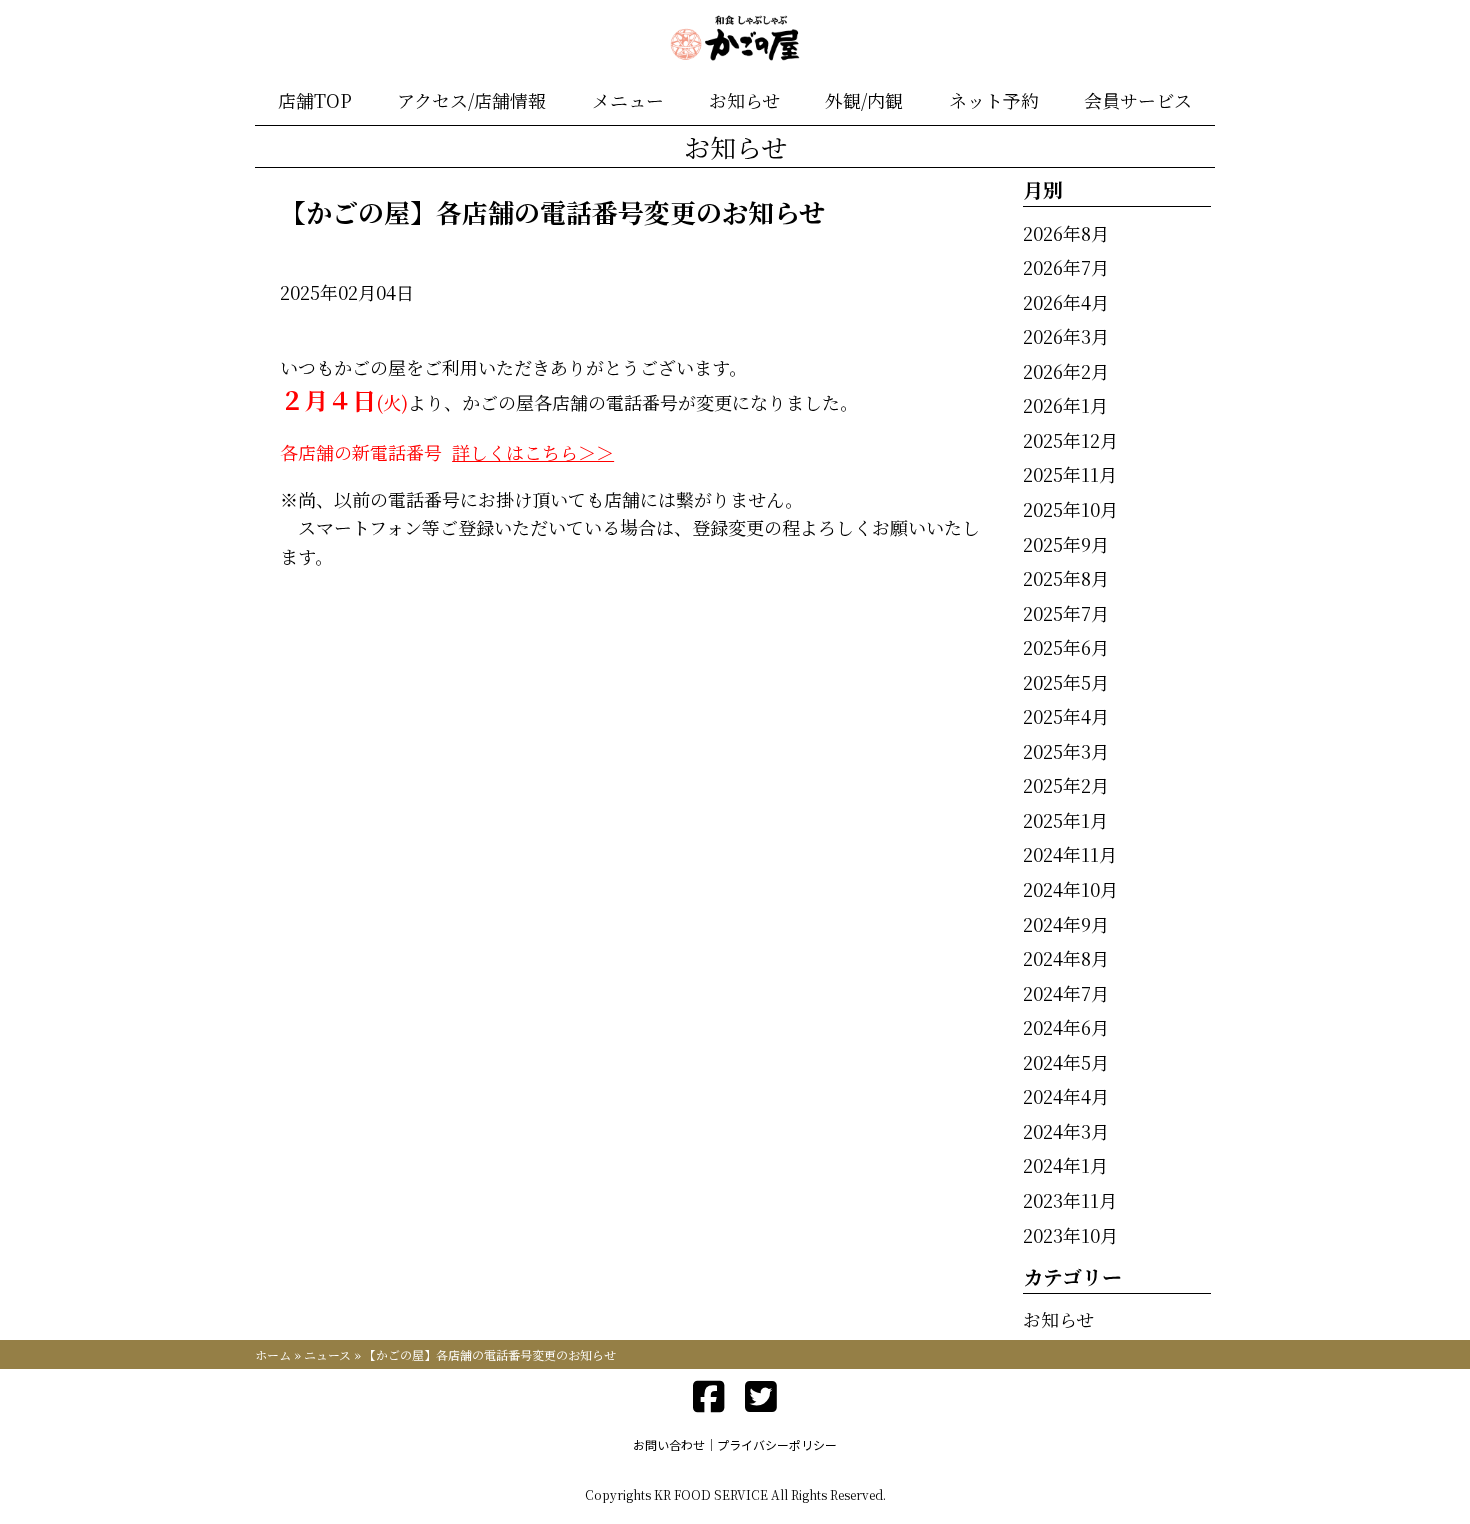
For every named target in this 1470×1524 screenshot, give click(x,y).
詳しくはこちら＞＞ (533, 452)
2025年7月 (1066, 613)
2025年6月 (1066, 647)
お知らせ (744, 100)
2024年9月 (1066, 924)
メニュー (628, 100)
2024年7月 (1066, 993)
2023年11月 (1070, 1200)
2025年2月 (1066, 785)
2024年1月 (1065, 1165)
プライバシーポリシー (777, 1444)
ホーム (273, 1354)
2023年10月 (1070, 1235)
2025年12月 (1070, 440)
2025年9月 (1066, 544)
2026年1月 (1065, 405)
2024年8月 (1066, 958)
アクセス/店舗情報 (471, 100)
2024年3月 (1066, 1131)
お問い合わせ (669, 1444)
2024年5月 (1066, 1062)
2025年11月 (1070, 474)
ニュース (327, 1354)
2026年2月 (1066, 371)
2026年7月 (1066, 267)
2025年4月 (1066, 716)
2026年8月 (1066, 233)
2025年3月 (1066, 751)
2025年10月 (1070, 509)
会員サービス (1138, 100)
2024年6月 (1066, 1027)
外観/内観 (864, 100)
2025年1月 (1065, 820)
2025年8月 (1066, 578)
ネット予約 (994, 100)
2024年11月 (1070, 854)
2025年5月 (1066, 682)
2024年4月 (1066, 1096)
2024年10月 (1070, 889)
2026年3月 (1066, 336)
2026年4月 (1066, 302)
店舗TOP (315, 100)
